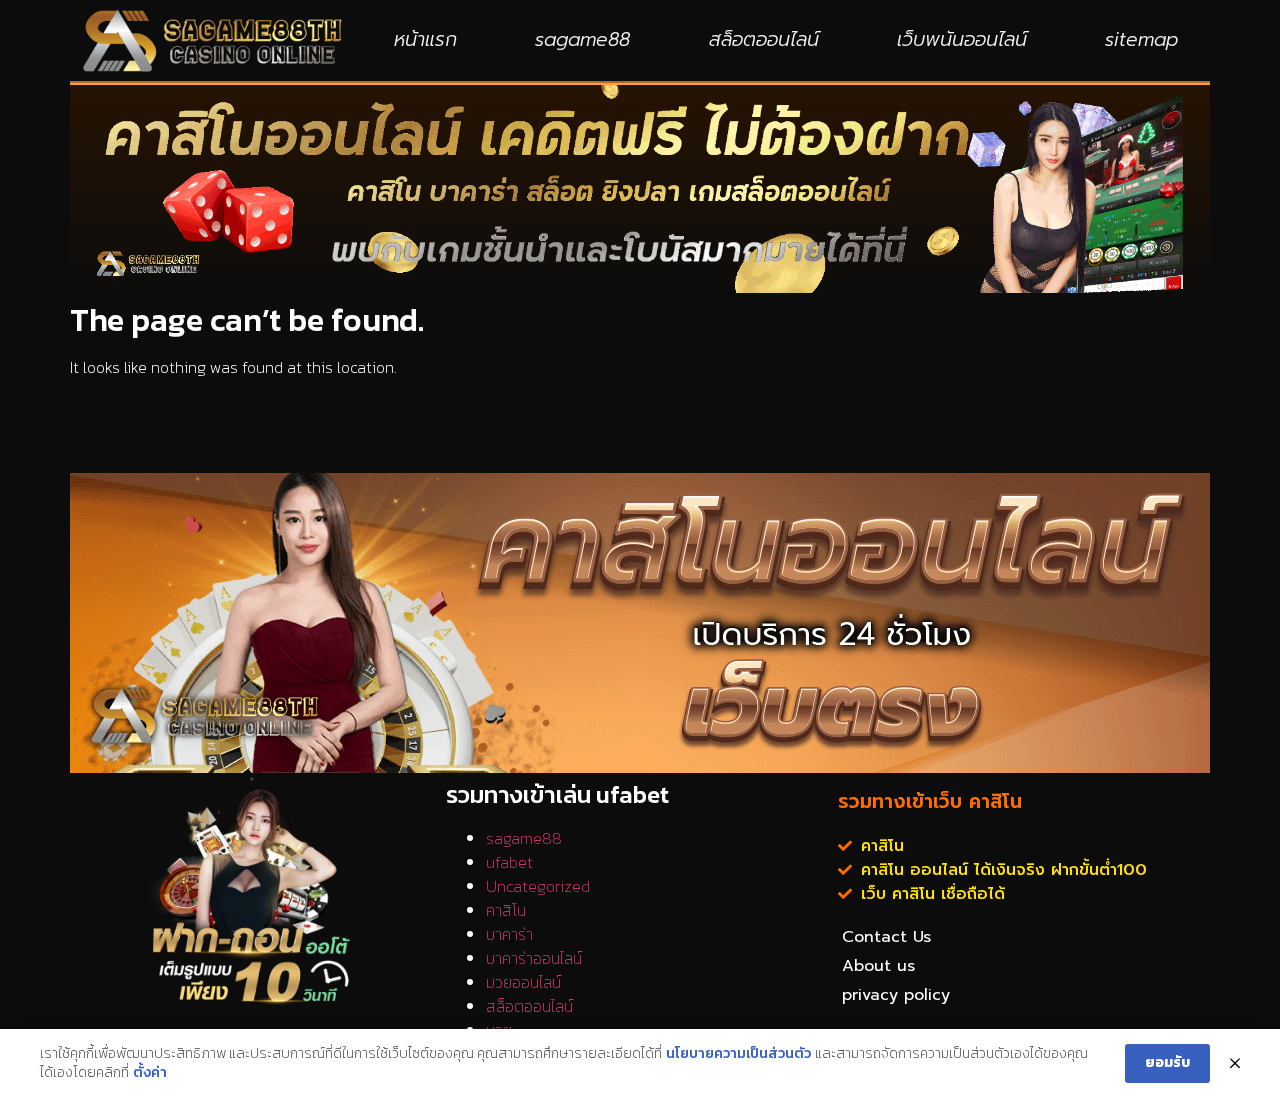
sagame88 (582, 39)
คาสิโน (506, 910)
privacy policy (896, 995)
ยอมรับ (1167, 1062)
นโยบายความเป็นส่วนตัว (738, 1054)
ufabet (509, 862)
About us (878, 966)
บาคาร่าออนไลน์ (534, 958)
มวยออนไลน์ (523, 982)
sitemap (1141, 39)
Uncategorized (538, 886)
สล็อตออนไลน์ (764, 39)
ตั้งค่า (150, 1073)
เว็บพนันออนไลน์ (962, 39)
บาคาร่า (509, 934)
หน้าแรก (425, 39)
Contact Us (886, 937)
